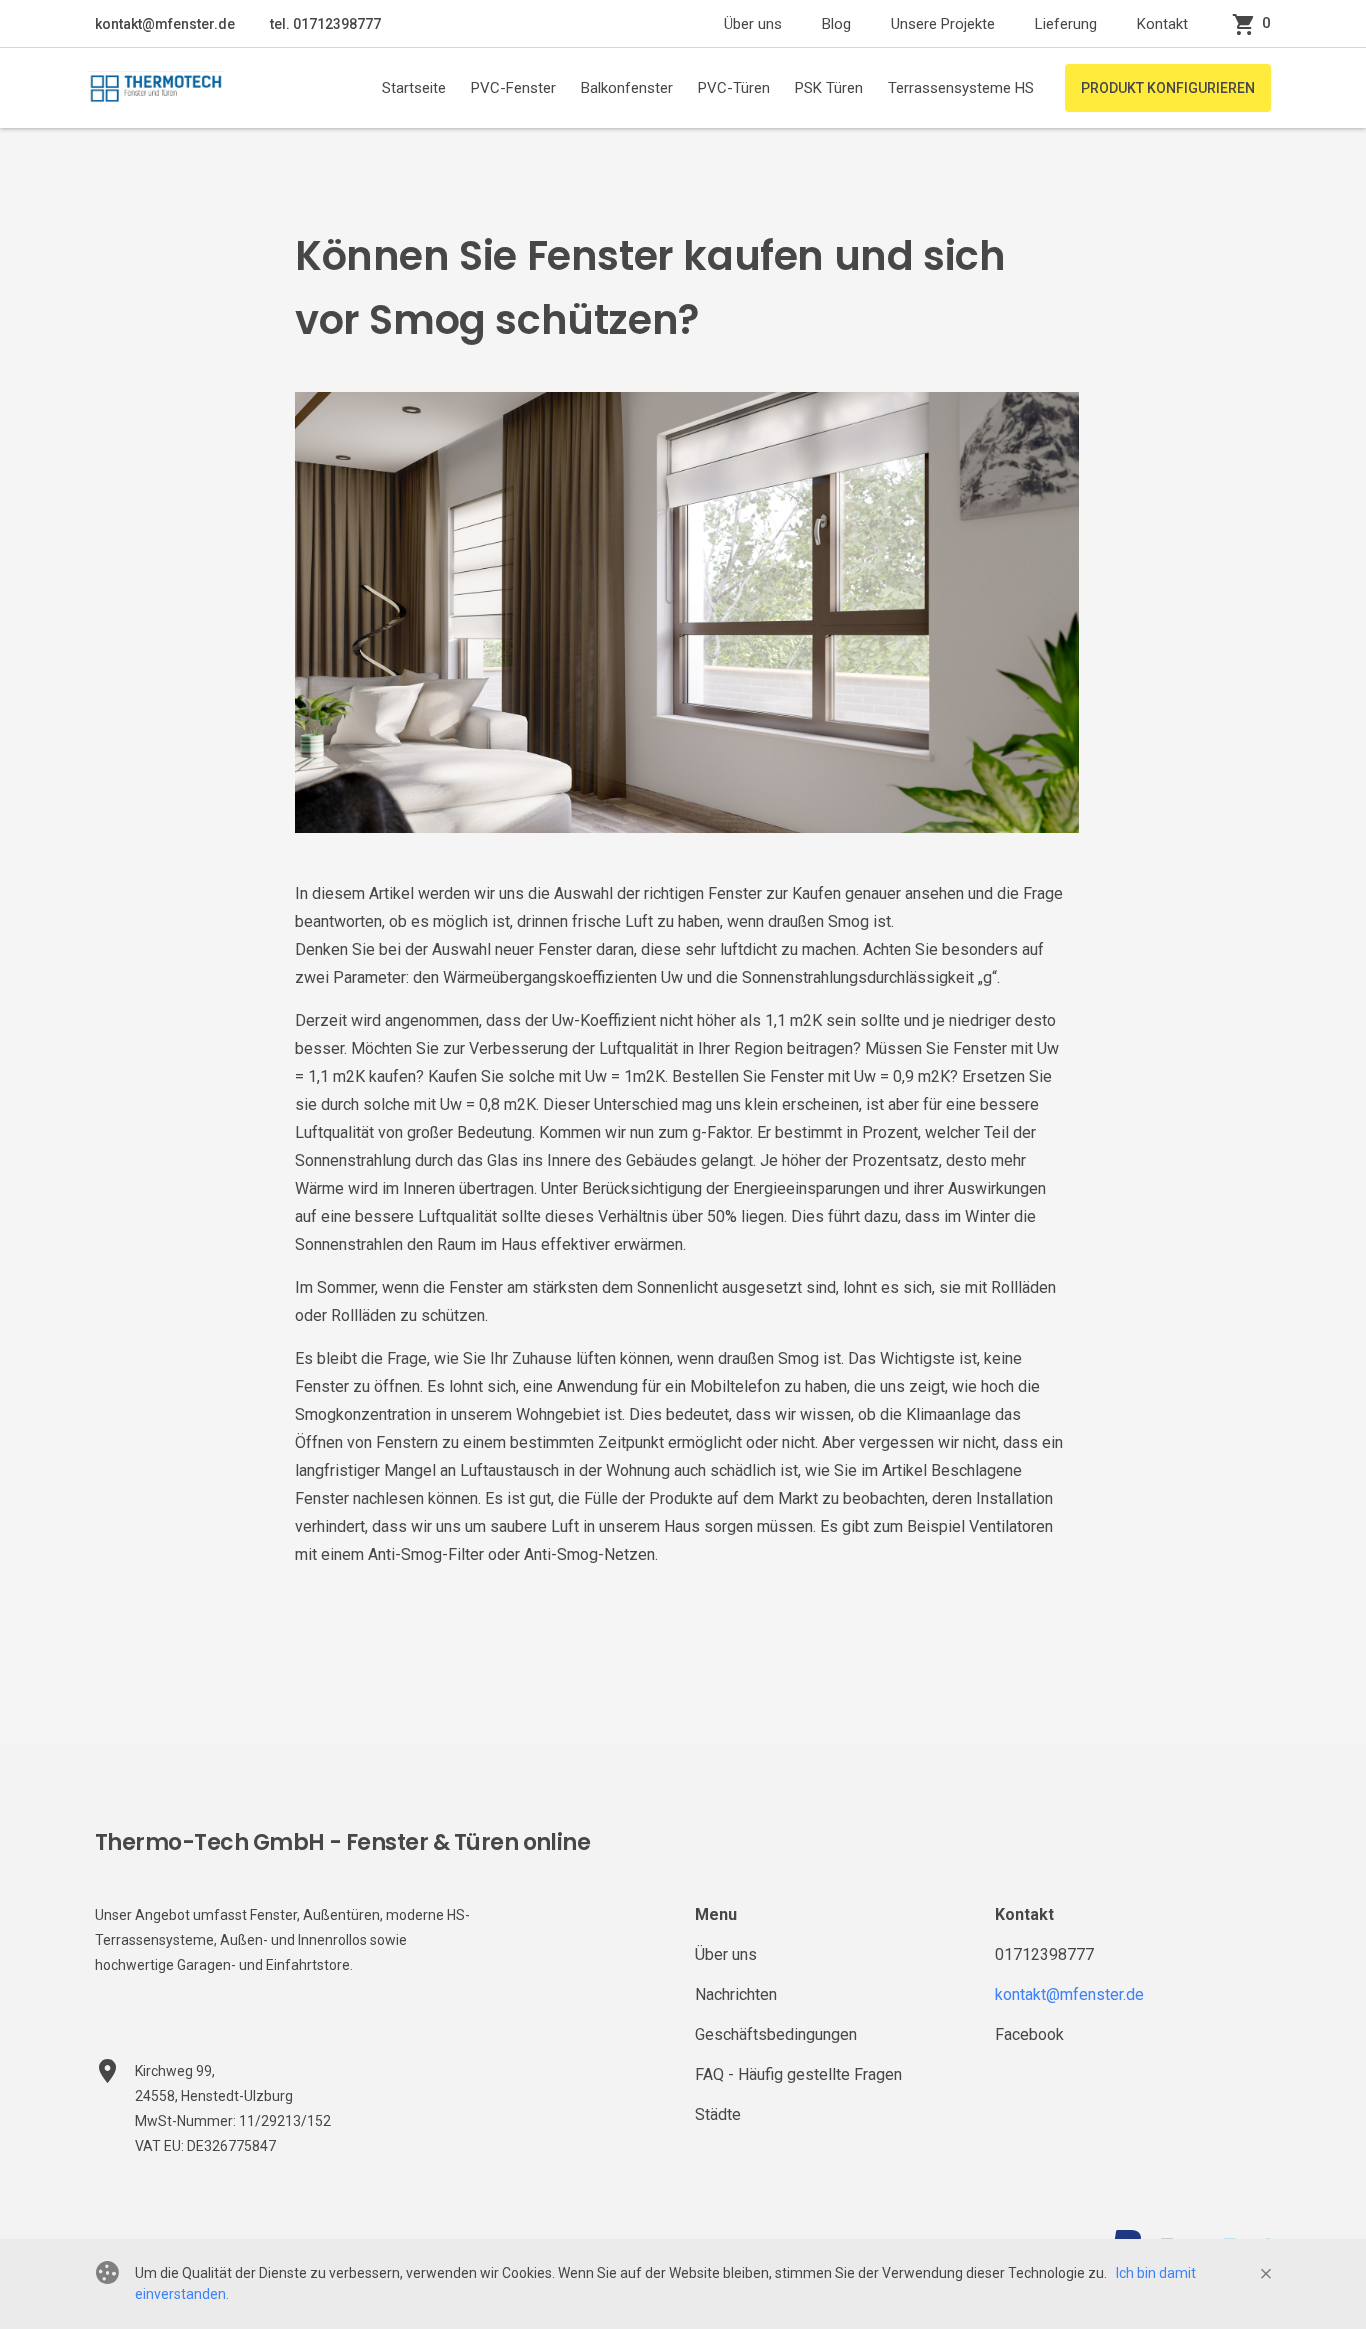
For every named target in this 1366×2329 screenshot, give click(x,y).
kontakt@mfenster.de (165, 24)
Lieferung (1066, 24)
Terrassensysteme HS (961, 88)
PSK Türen (829, 88)
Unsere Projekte (943, 24)
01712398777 (1044, 1954)
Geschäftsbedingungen (776, 2034)
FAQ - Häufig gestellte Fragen (798, 2074)
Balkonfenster (627, 88)
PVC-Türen (734, 88)
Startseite (414, 88)
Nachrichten (736, 1994)
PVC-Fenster (513, 88)
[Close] (1266, 2274)
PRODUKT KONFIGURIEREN (1168, 88)
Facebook (1029, 2034)
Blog (836, 24)
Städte (718, 2114)
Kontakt (1162, 24)
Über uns (753, 24)
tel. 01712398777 (324, 24)
